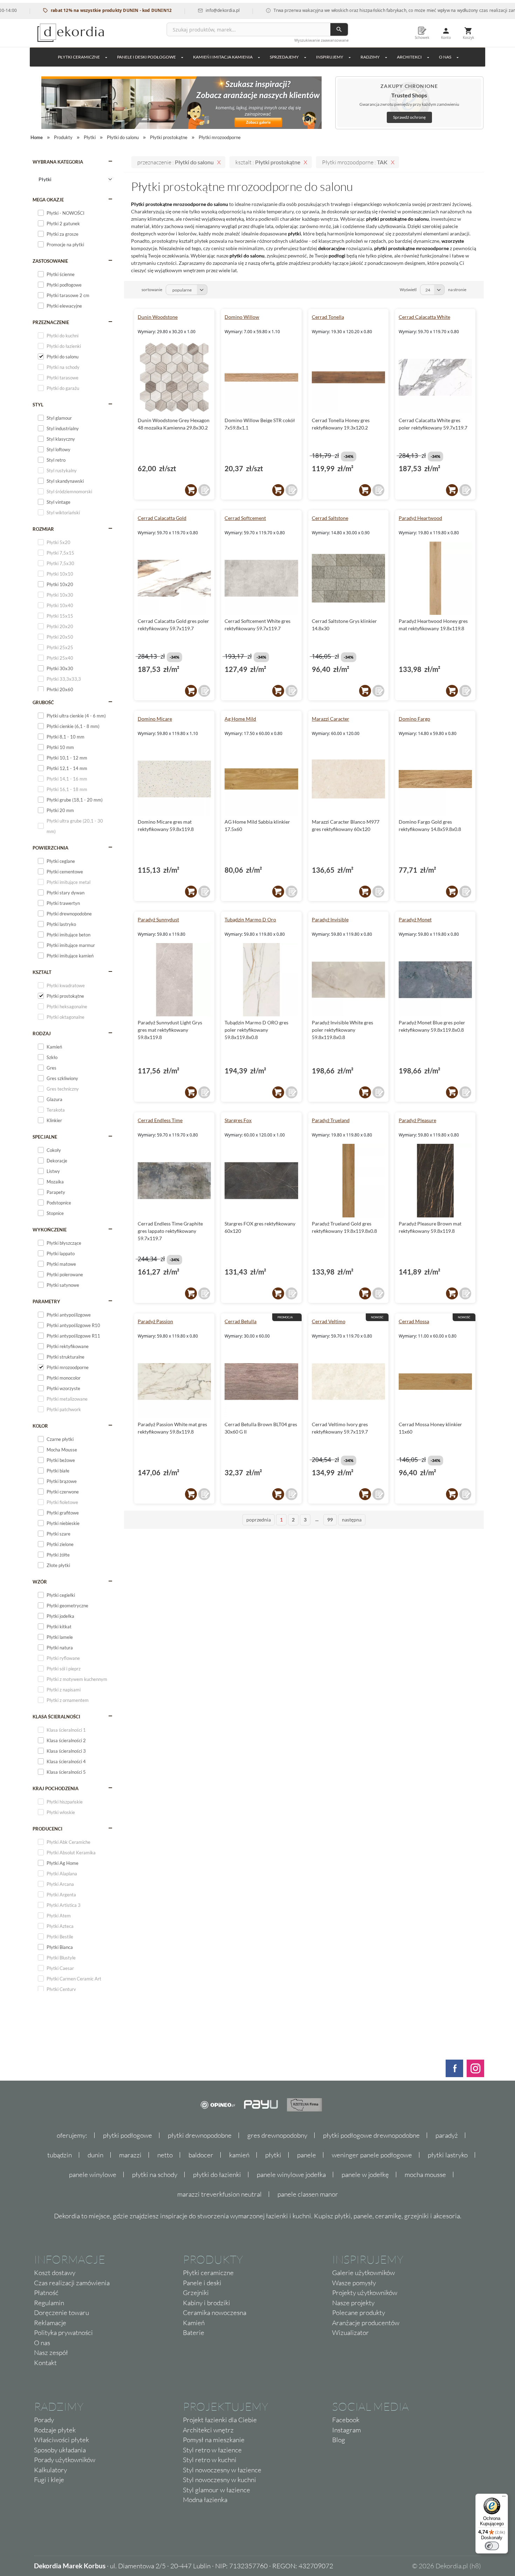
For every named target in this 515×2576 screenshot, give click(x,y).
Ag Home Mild (240, 719)
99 (330, 1520)
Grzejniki (196, 2293)
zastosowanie (50, 261)
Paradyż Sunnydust (158, 919)
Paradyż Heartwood (420, 518)
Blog (339, 2440)
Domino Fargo (414, 719)
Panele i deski (202, 2283)
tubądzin (60, 2155)
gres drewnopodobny (277, 2135)
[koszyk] (191, 490)
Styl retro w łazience (212, 2450)
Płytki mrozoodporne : (355, 162)
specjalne (45, 1137)
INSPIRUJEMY (330, 57)
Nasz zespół (51, 2352)
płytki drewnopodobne (200, 2135)
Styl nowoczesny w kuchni (219, 2480)
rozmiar (43, 529)
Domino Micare (155, 719)
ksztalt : (268, 162)
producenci (47, 1829)
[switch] (492, 2546)
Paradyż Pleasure (417, 1120)
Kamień (194, 2323)
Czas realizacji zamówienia (72, 2283)
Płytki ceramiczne (79, 57)
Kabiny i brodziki (207, 2303)
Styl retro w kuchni (210, 2460)
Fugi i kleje (49, 2480)
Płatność (46, 2293)
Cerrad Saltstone (330, 518)
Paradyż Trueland (331, 1120)
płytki (273, 2155)
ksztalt (42, 972)
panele (307, 2155)
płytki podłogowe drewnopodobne (371, 2135)
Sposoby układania (60, 2450)
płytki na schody (155, 2175)
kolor (40, 1426)
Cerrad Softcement (245, 518)
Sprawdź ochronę (409, 117)
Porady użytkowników (65, 2460)
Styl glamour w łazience (217, 2490)
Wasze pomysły (354, 2283)
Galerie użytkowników (363, 2273)
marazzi (130, 2155)
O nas (42, 2343)
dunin (95, 2155)
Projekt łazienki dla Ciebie (220, 2420)
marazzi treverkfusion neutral (219, 2194)
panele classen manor (308, 2194)
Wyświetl (408, 290)
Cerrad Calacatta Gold (162, 518)
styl (38, 405)
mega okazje (48, 200)
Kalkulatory (50, 2470)
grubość (43, 702)
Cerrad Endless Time (160, 1120)
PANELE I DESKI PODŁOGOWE (146, 57)
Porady (44, 2420)
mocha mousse (425, 2175)
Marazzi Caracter (331, 719)
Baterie (194, 2333)
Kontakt (45, 2363)
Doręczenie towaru (61, 2313)
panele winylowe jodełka (291, 2175)
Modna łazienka (205, 2500)
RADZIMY (370, 57)
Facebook (346, 2420)
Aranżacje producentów (366, 2323)
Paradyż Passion (155, 1321)
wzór (40, 1582)
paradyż (447, 2135)
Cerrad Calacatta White (424, 317)
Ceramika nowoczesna (215, 2313)
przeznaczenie (51, 322)
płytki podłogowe (128, 2135)
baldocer (201, 2155)
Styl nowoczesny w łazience (222, 2470)
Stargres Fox (238, 1120)
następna (352, 1520)
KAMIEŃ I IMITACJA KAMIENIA (223, 57)
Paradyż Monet (415, 919)
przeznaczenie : (176, 162)
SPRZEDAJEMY (284, 57)
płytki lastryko (448, 2155)
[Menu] (504, 2498)
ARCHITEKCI (409, 57)
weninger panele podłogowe (372, 2155)
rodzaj (42, 1033)
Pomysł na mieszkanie (214, 2440)
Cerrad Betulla (241, 1321)
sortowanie (152, 290)
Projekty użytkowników (365, 2293)
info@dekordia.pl (183, 10)
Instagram (346, 2430)
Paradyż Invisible (330, 919)
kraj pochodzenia (56, 1788)
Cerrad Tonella (328, 317)
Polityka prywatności (63, 2333)
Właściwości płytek (61, 2440)
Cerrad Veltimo (329, 1321)
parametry (46, 1301)
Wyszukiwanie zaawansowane (321, 40)
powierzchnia (50, 848)
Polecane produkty (359, 2313)
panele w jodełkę (365, 2175)
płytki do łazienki (217, 2175)
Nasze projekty (353, 2303)
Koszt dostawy (55, 2273)
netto (165, 2155)
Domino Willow (242, 317)
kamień (239, 2155)
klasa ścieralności (56, 1717)
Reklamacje (50, 2323)
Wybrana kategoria (58, 162)
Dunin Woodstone (158, 317)
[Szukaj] (339, 29)
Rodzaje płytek (55, 2430)
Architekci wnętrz (208, 2430)
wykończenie (50, 1230)
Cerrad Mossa (414, 1321)
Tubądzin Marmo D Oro (250, 919)
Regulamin (49, 2303)
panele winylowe (93, 2175)
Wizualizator (351, 2333)
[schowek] (204, 490)
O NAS (445, 57)
